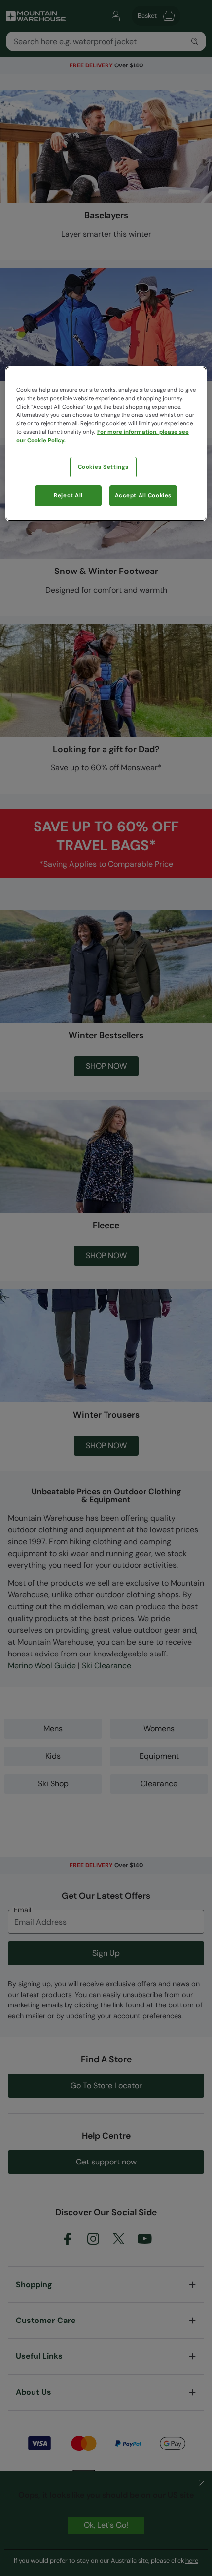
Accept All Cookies (143, 495)
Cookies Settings (103, 467)
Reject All (68, 495)
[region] (106, 444)
